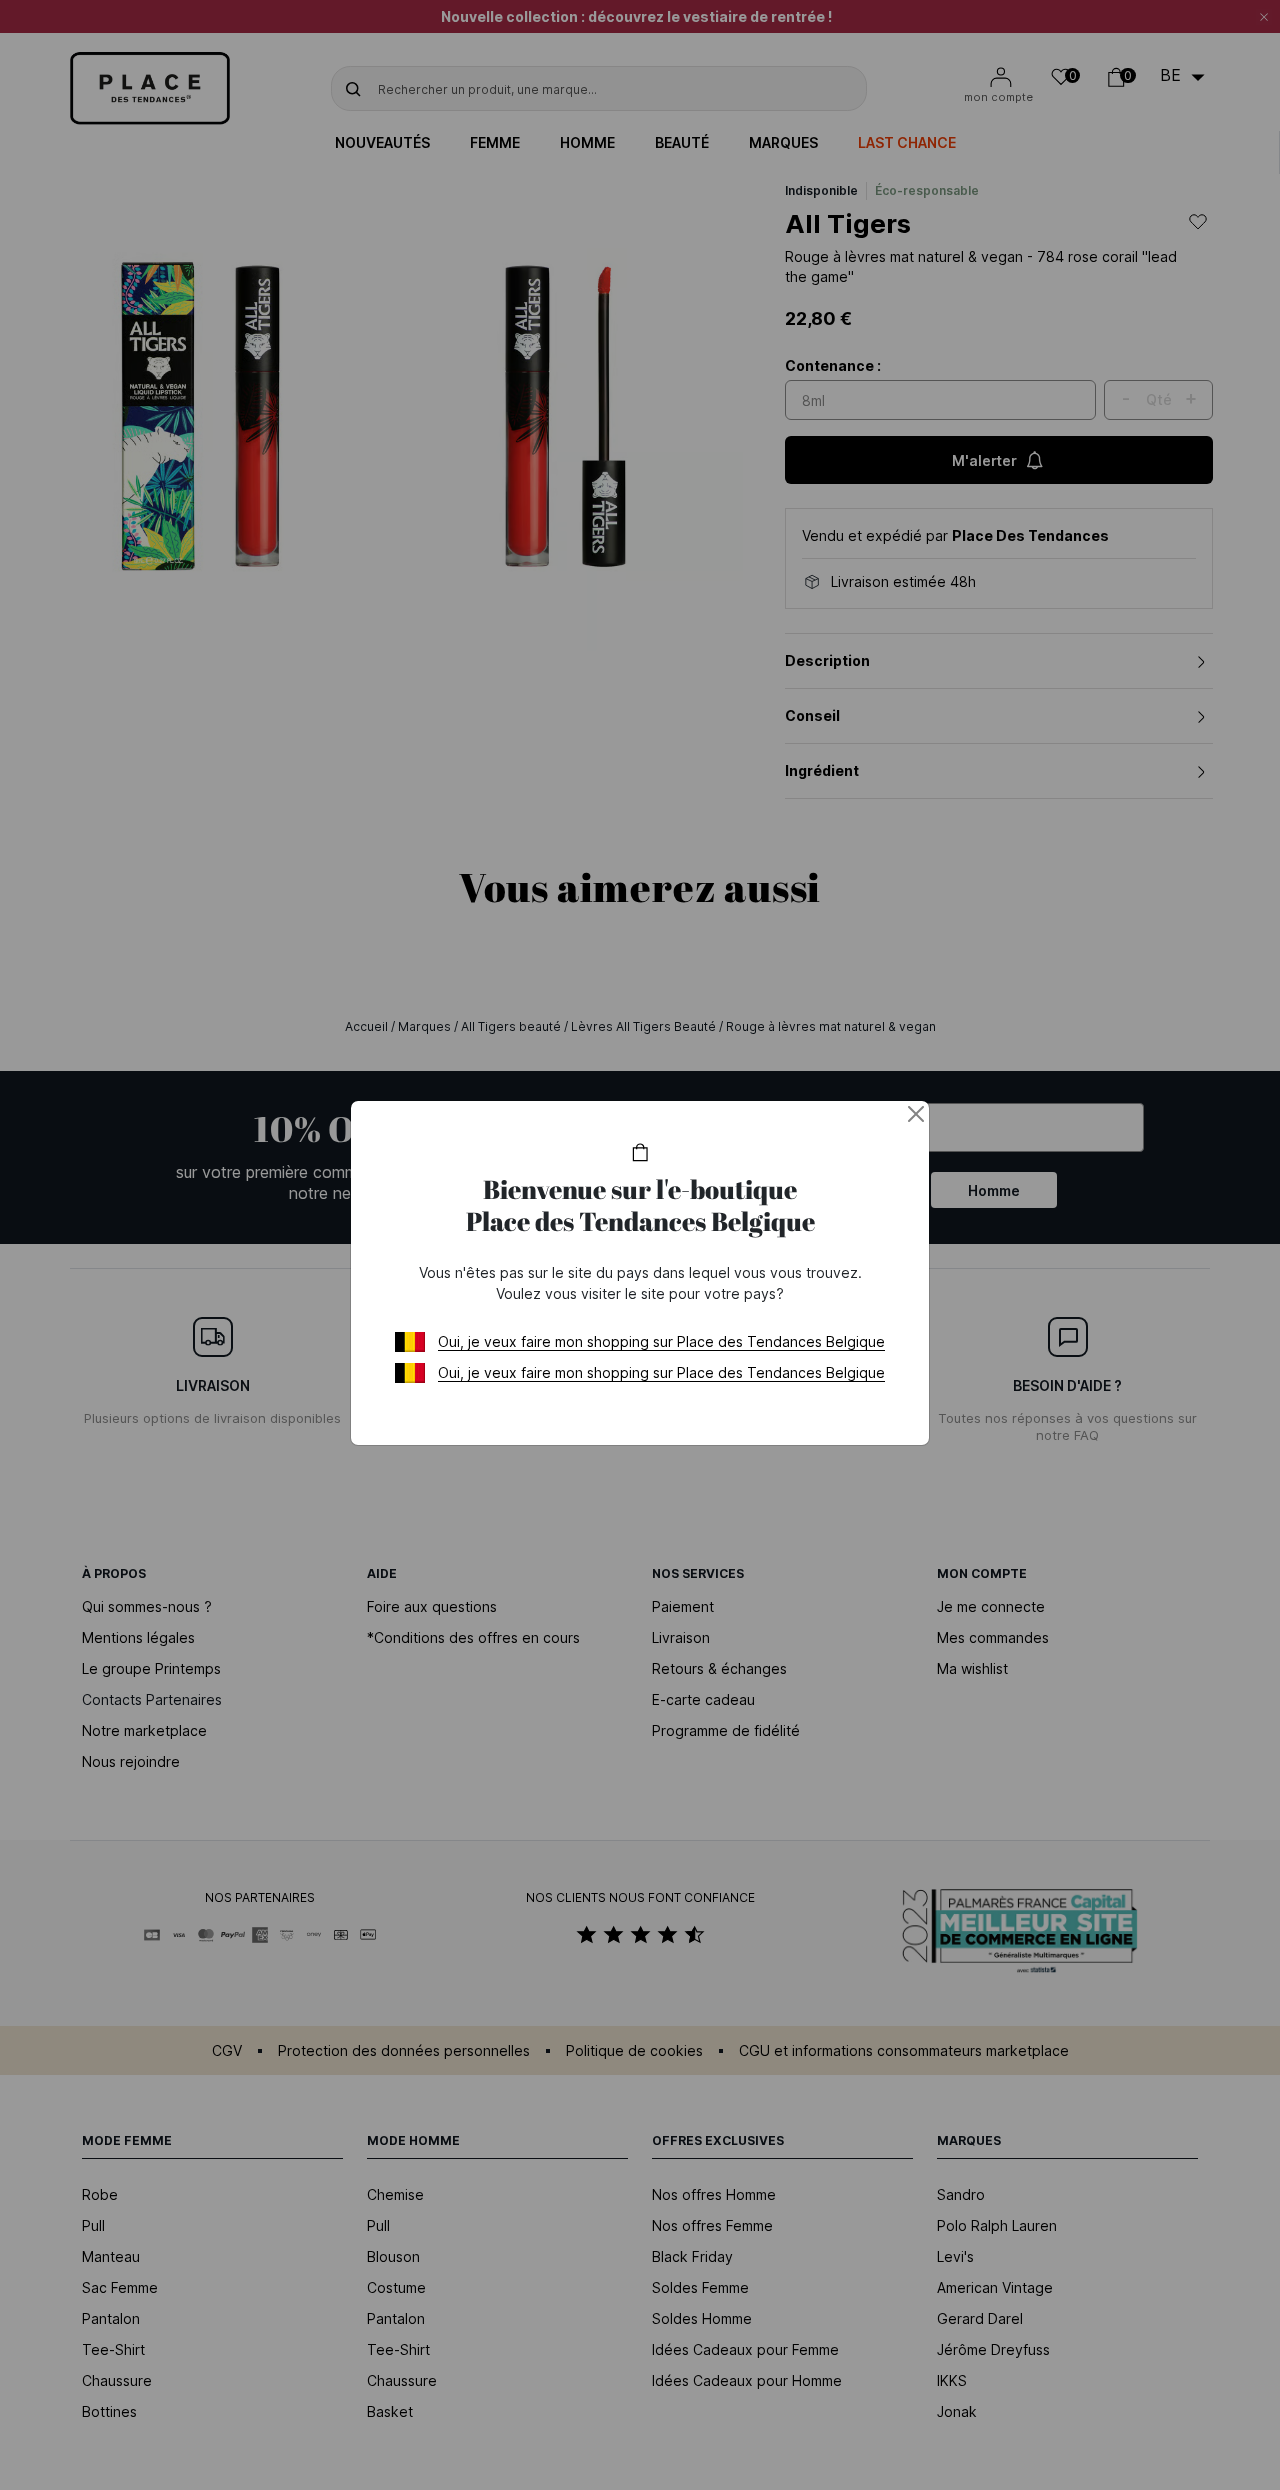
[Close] (916, 1114)
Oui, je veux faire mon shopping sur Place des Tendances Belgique (661, 1341)
